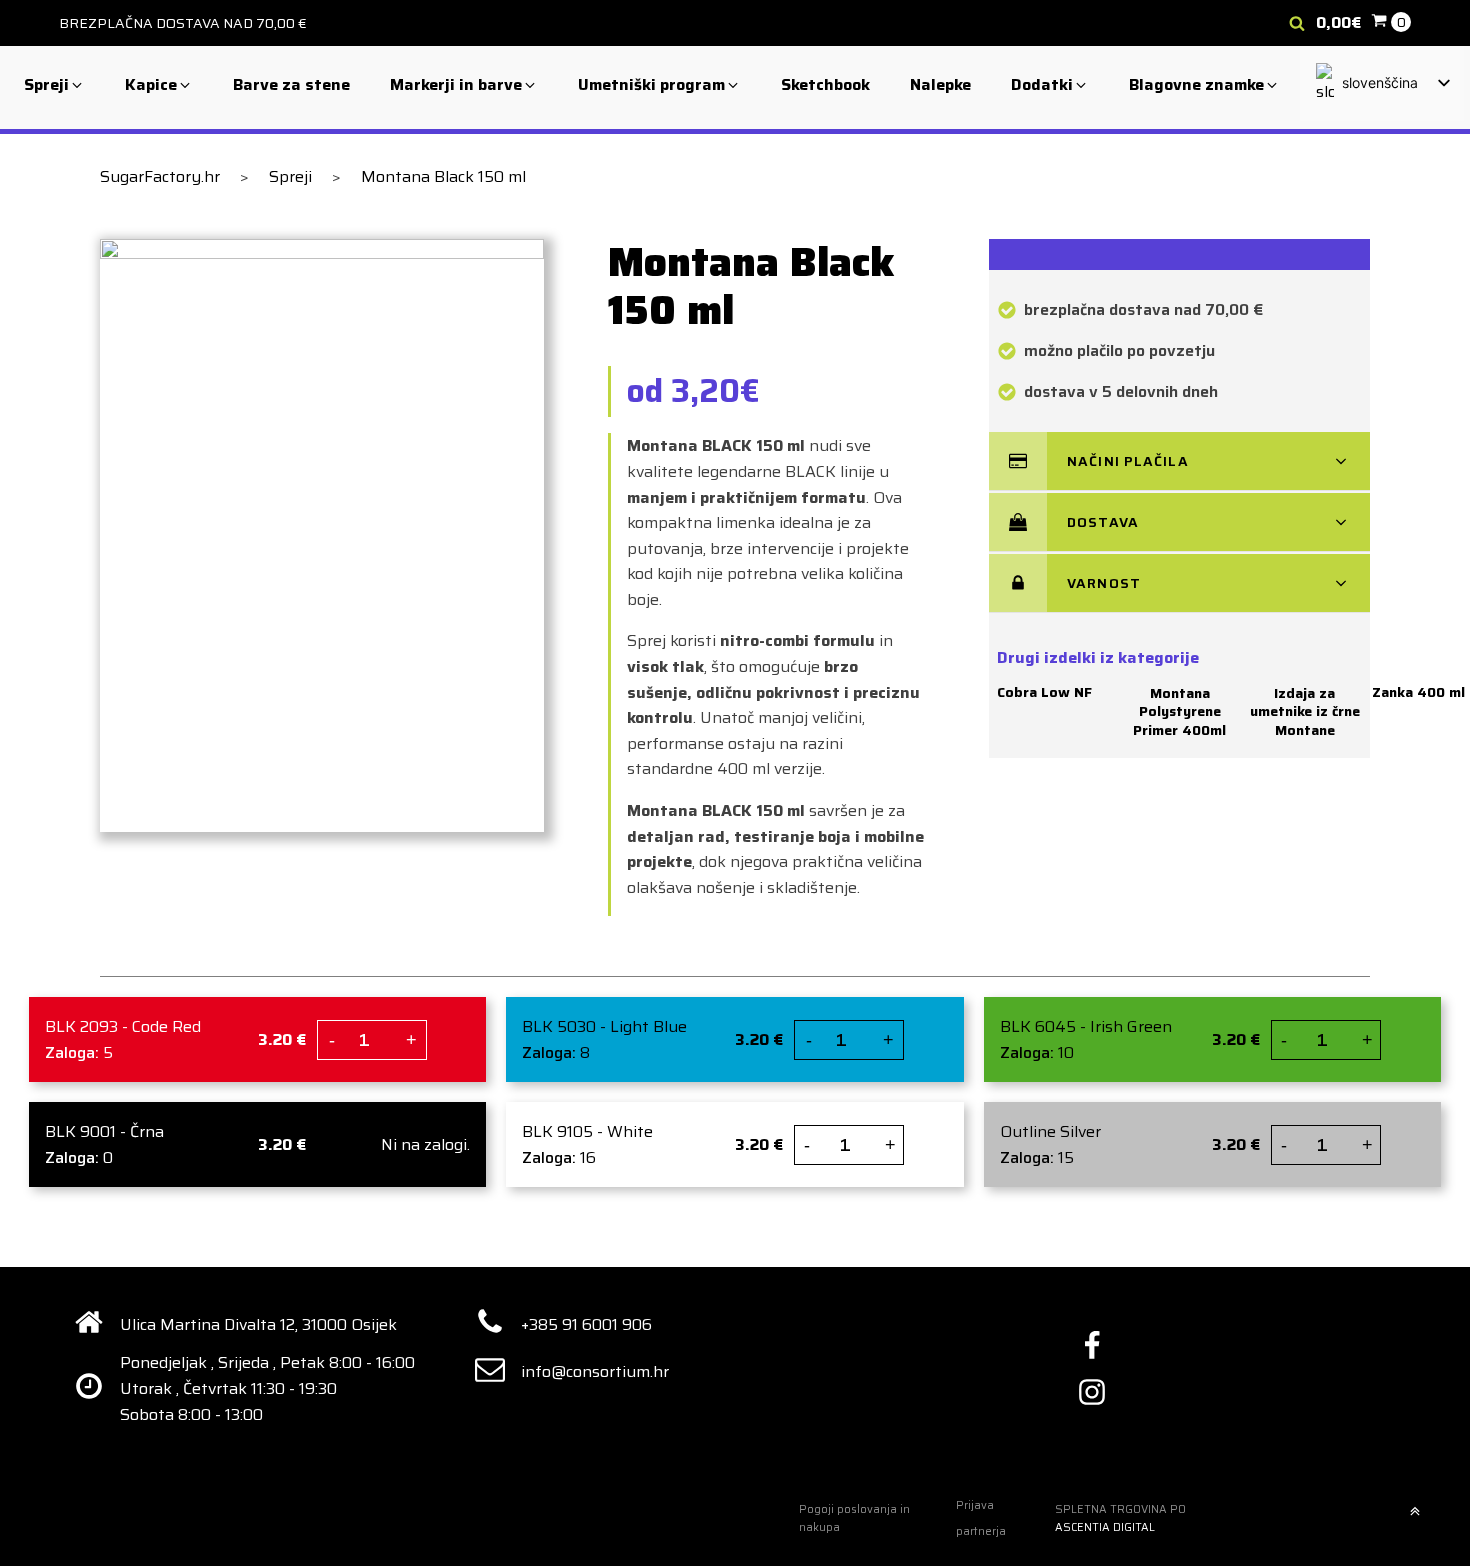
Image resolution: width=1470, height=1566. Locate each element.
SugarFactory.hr (160, 176)
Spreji (290, 176)
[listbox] (1382, 84)
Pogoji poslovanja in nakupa (854, 1518)
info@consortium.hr (595, 1371)
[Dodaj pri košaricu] (453, 1041)
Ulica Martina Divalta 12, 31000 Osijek (258, 1324)
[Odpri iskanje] (1297, 23)
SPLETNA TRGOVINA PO (1120, 1518)
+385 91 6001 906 (586, 1324)
